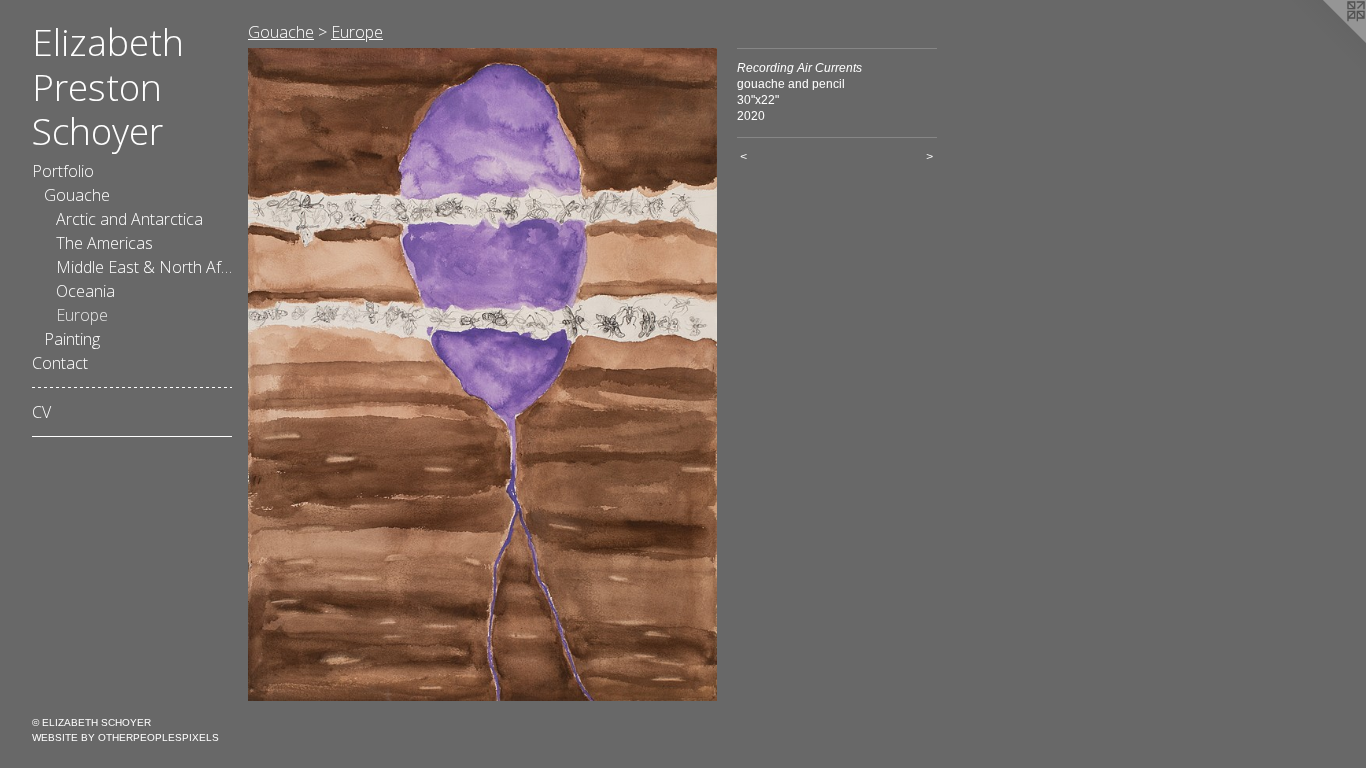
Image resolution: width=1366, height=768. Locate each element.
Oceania (85, 291)
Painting (72, 339)
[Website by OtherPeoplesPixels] (1326, 40)
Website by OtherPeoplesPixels (125, 737)
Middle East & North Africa (144, 267)
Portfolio (63, 171)
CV (41, 412)
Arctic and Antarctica (129, 219)
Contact (60, 363)
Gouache (77, 195)
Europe (82, 315)
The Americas (104, 243)
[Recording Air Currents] (482, 374)
